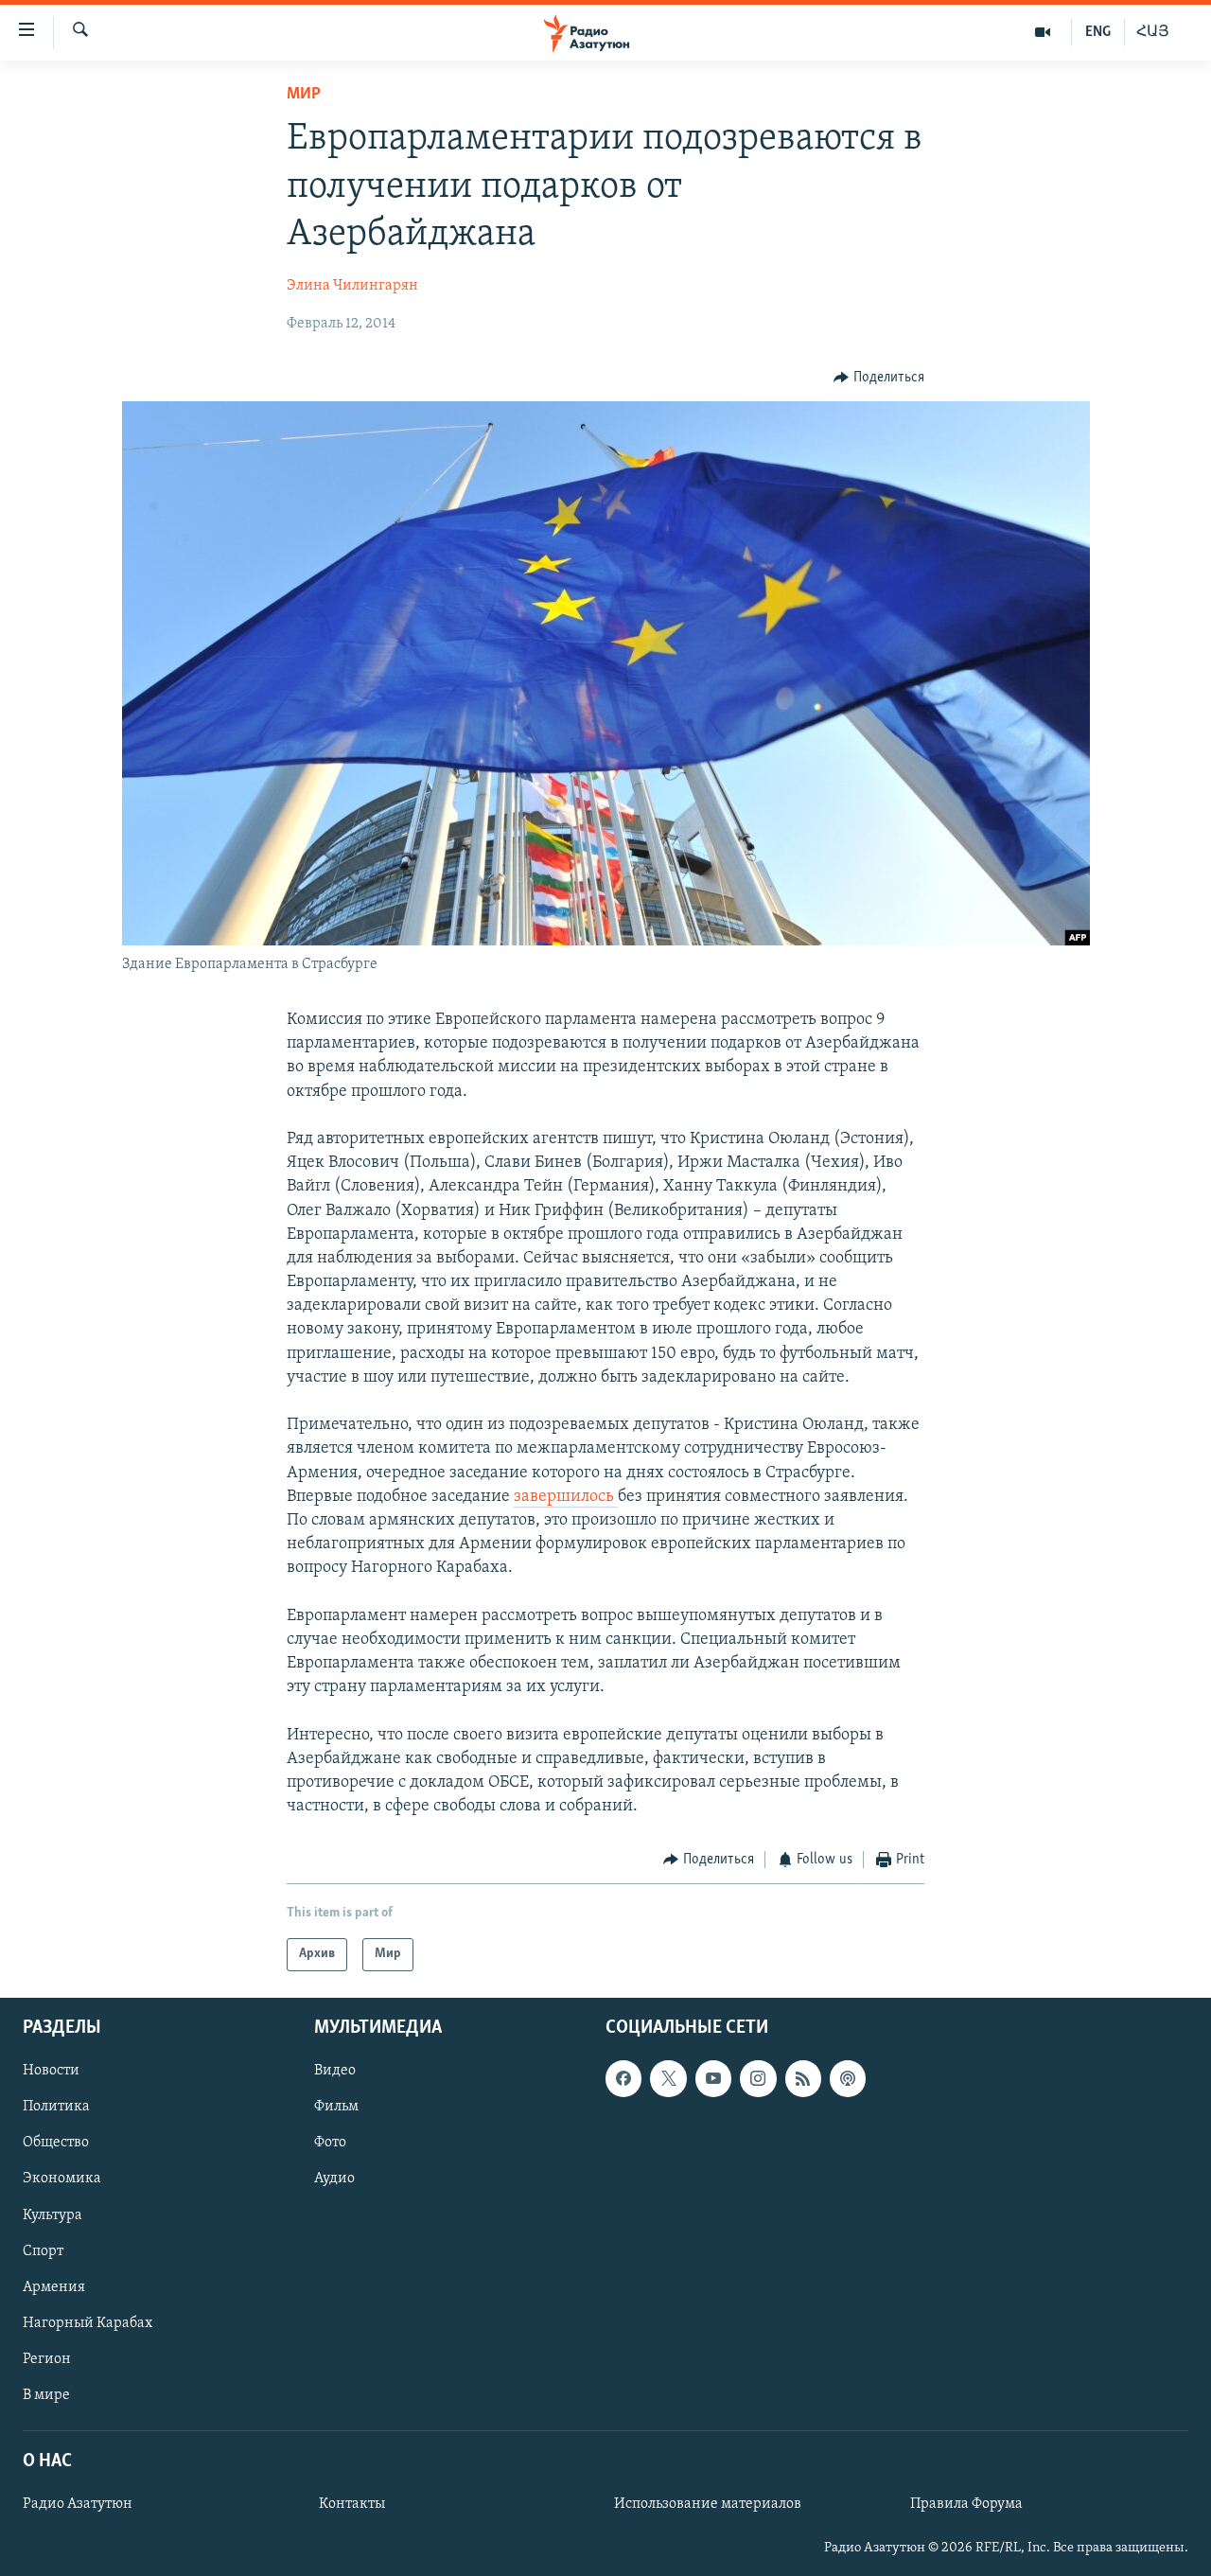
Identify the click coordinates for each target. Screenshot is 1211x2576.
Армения (54, 2287)
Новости (51, 2071)
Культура (53, 2214)
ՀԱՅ (1153, 32)
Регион (47, 2359)
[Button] (879, 378)
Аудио (334, 2179)
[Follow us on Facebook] (623, 2078)
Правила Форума (966, 2504)
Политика (56, 2107)
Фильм (336, 2107)
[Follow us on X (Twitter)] (668, 2078)
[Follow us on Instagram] (758, 2078)
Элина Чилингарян (352, 286)
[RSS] (803, 2078)
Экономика (62, 2179)
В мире (46, 2395)
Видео (335, 2071)
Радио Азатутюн (78, 2504)
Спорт (43, 2250)
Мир (304, 95)
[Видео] (1043, 32)
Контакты (352, 2504)
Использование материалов (708, 2504)
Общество (56, 2143)
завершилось (566, 1497)
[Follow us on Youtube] (713, 2078)
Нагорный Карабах (88, 2323)
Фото (330, 2143)
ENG (1098, 32)
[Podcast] (848, 2078)
